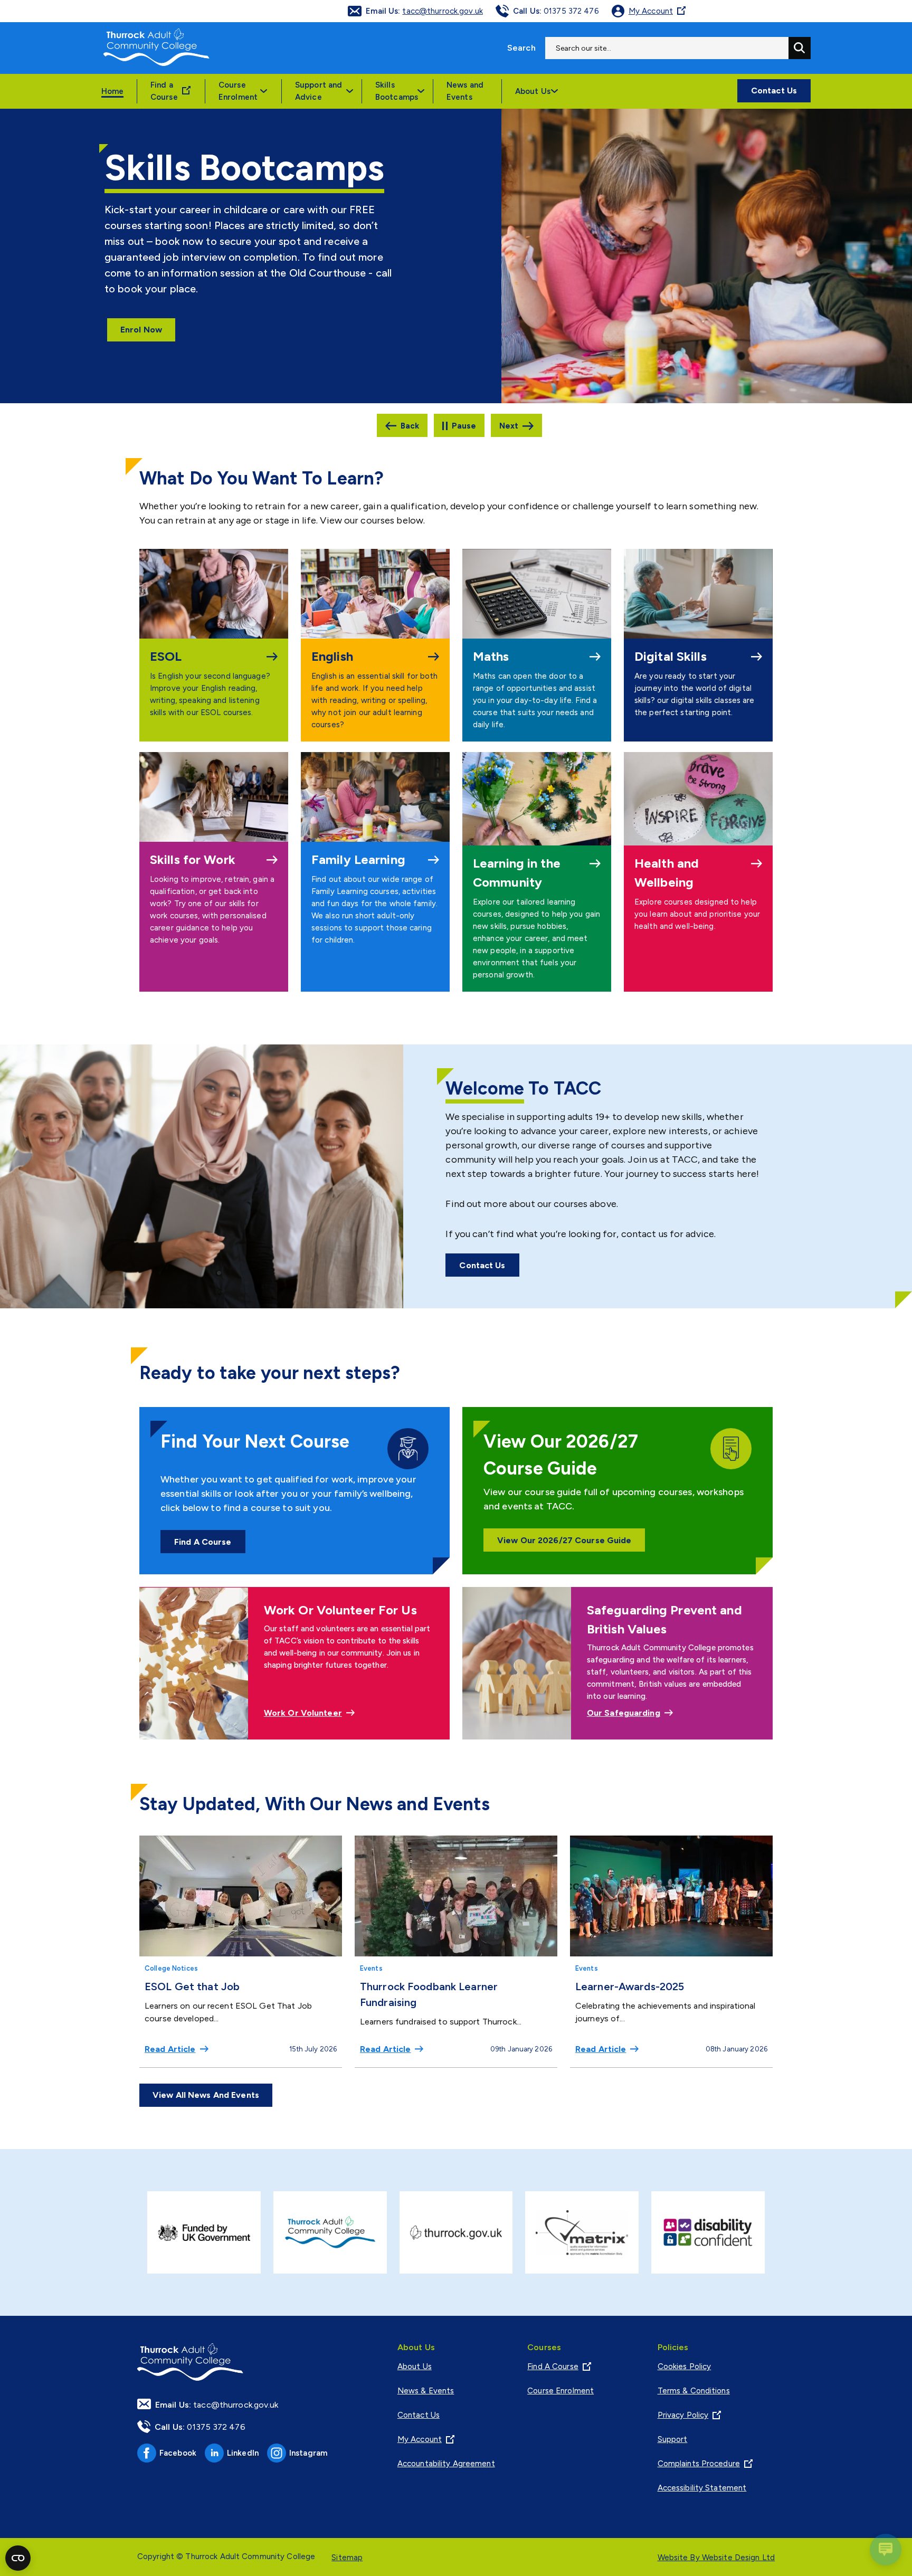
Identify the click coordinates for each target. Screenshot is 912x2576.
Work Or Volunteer (303, 1713)
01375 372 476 (556, 11)
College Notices (171, 1968)
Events (371, 1968)
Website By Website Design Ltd (716, 2558)
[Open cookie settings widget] (18, 2558)
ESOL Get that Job (192, 1986)
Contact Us (774, 91)
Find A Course (203, 1542)
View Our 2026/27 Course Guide (564, 1540)
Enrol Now (141, 330)
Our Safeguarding (624, 1713)
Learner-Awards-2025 (630, 1986)
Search (521, 48)
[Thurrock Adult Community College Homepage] (156, 48)
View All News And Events (206, 2095)
